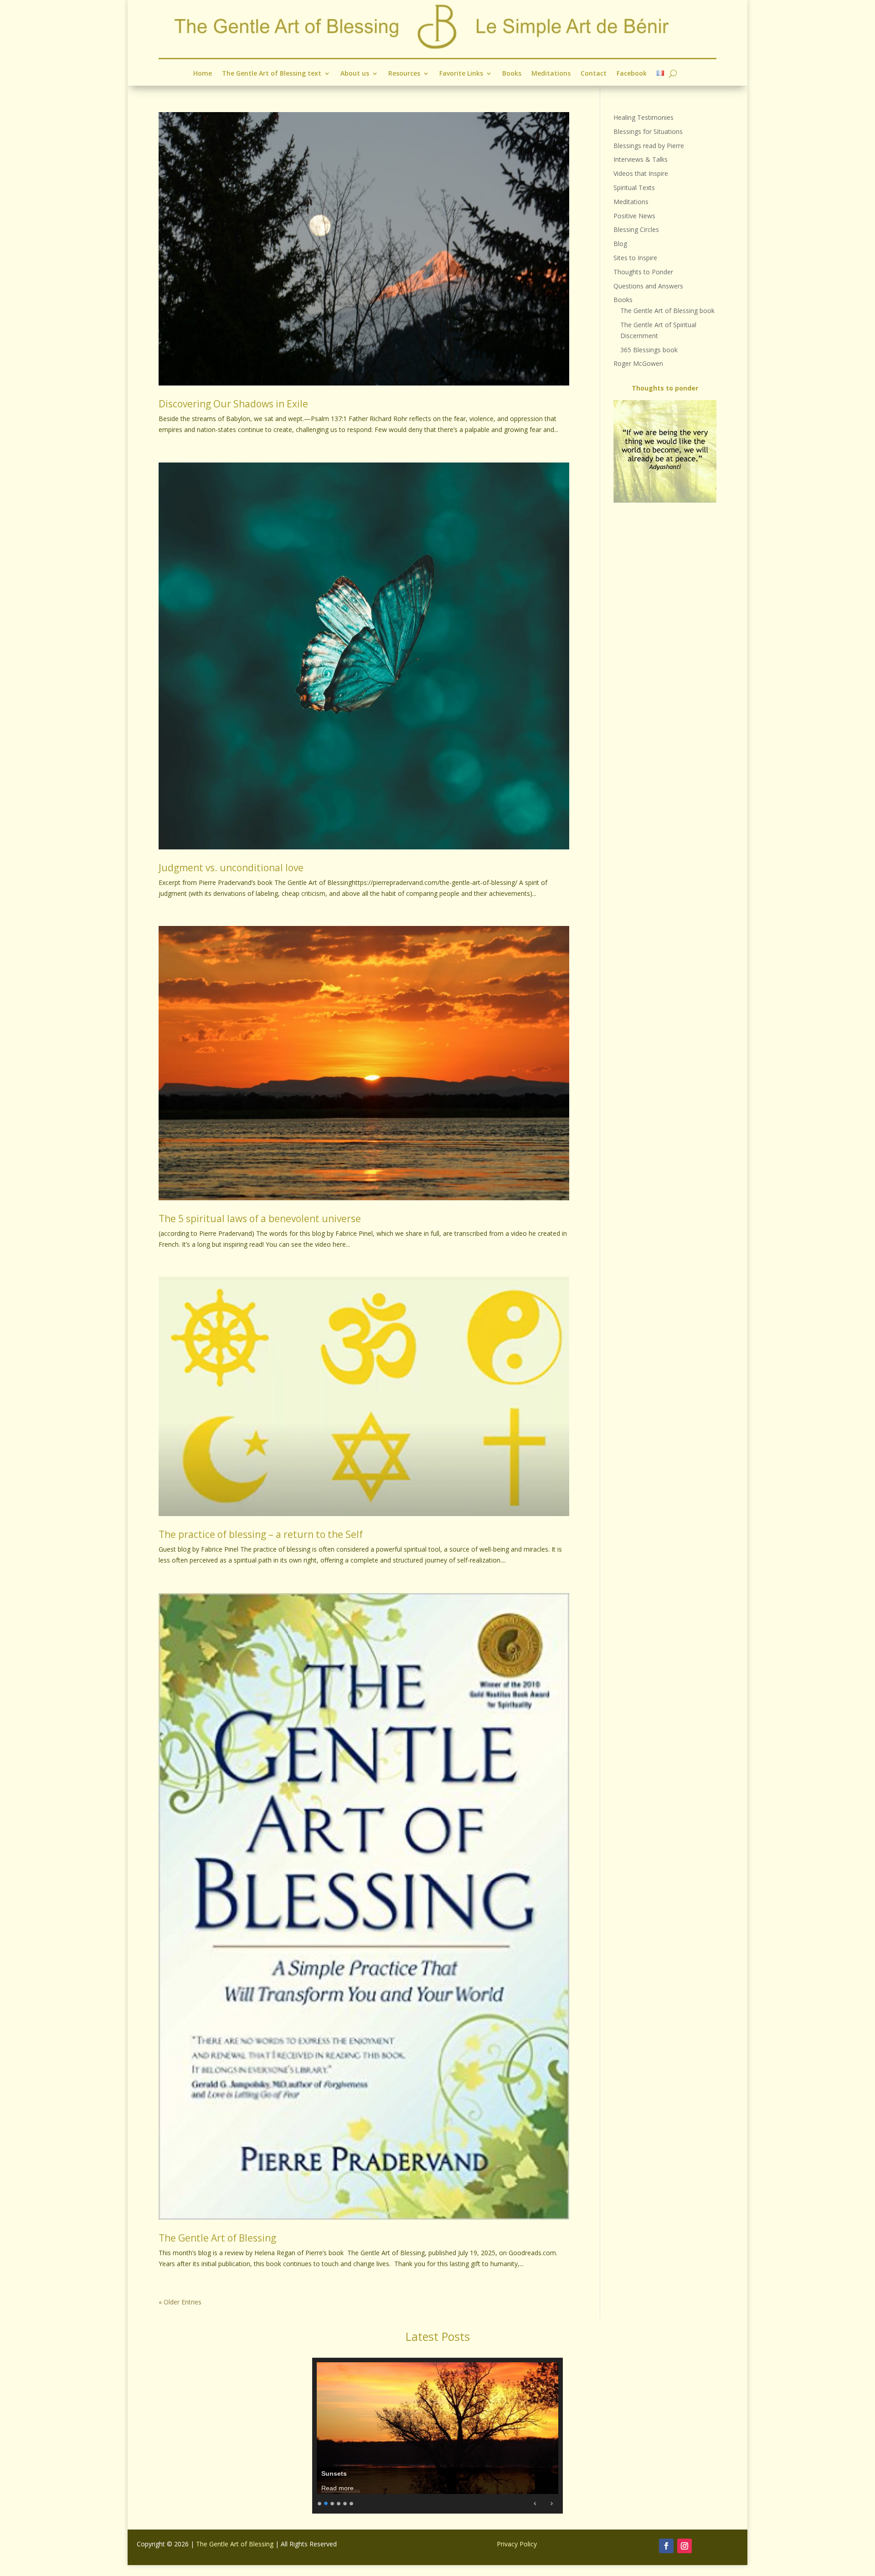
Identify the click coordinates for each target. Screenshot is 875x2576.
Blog (620, 244)
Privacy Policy (517, 2544)
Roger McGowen (638, 363)
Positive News (634, 216)
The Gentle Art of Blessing (217, 2238)
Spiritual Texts (634, 188)
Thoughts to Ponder (643, 272)
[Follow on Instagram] (685, 2546)
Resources (404, 74)
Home (203, 74)
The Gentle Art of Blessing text (272, 74)
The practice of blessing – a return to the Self (261, 1534)
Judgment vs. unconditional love (231, 868)
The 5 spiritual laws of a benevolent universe (260, 1219)
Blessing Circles (636, 229)
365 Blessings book (649, 350)
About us (355, 74)
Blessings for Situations (648, 131)
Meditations (551, 74)
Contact (594, 74)
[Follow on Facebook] (666, 2546)
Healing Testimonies (643, 117)
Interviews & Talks (641, 159)
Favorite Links (461, 74)
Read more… (341, 2488)
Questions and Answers (648, 286)
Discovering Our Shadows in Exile (233, 404)
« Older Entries (180, 2302)
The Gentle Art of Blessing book (667, 311)
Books (512, 74)
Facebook (632, 74)
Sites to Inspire (635, 258)
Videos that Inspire (641, 173)
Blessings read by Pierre (649, 146)
